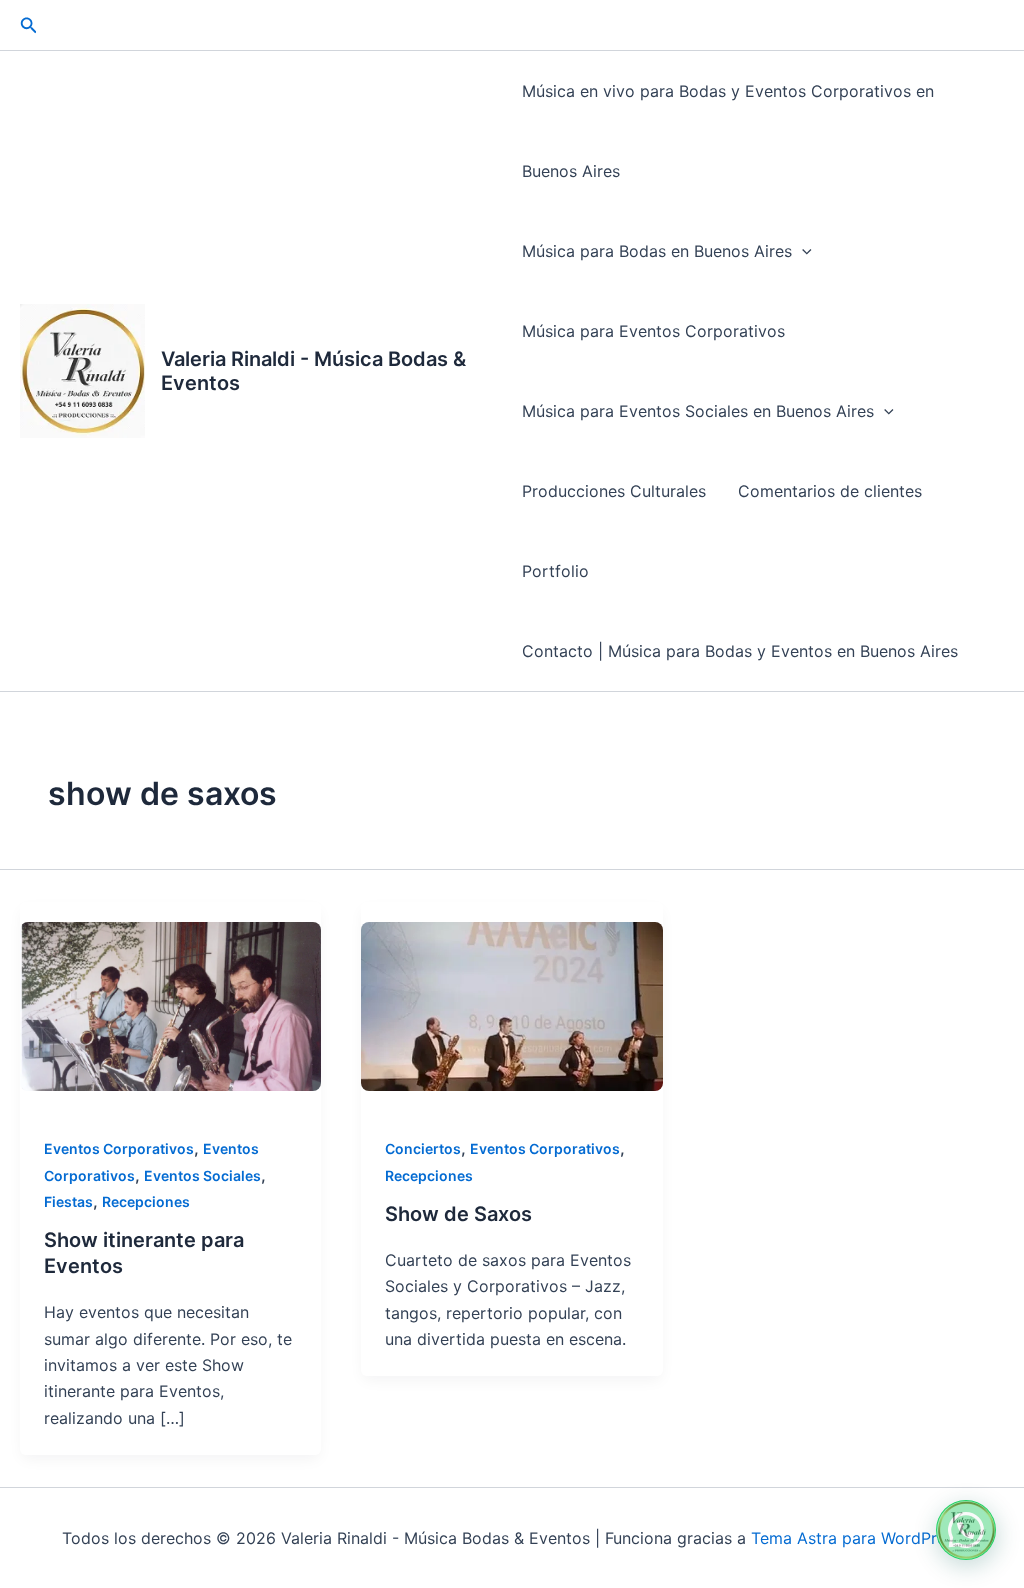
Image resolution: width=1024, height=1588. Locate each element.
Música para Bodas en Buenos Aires (657, 251)
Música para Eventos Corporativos (653, 331)
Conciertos (423, 1148)
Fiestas (68, 1201)
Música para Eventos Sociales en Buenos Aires (698, 411)
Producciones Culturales (614, 491)
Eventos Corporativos (119, 1148)
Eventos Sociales (202, 1175)
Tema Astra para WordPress (856, 1538)
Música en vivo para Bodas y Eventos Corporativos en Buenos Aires (728, 131)
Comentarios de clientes (830, 491)
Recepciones (146, 1201)
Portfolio (555, 571)
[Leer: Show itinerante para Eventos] (170, 1006)
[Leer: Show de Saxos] (511, 1006)
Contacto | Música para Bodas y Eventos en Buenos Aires (740, 651)
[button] (29, 25)
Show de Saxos (458, 1214)
